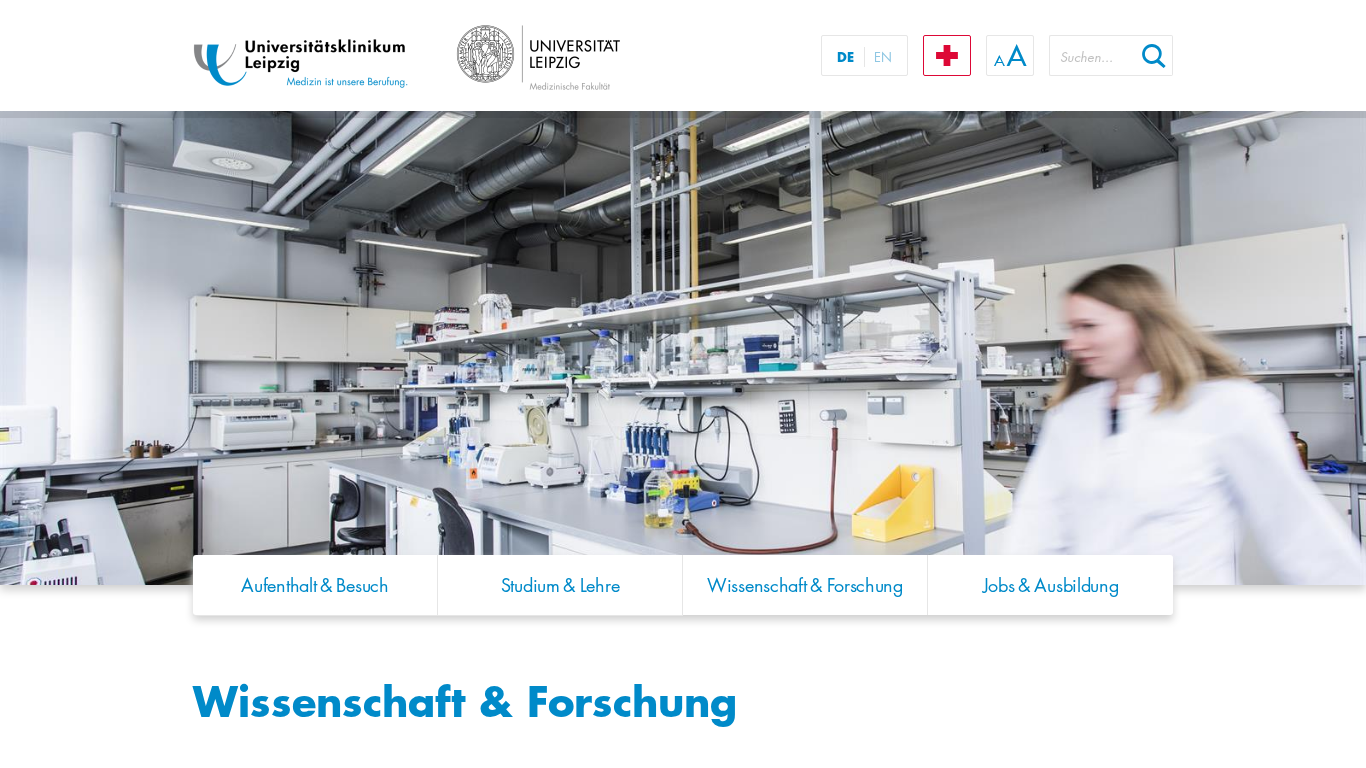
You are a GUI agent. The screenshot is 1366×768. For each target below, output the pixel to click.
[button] (1154, 55)
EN (883, 57)
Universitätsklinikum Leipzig (442, 58)
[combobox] (1092, 55)
